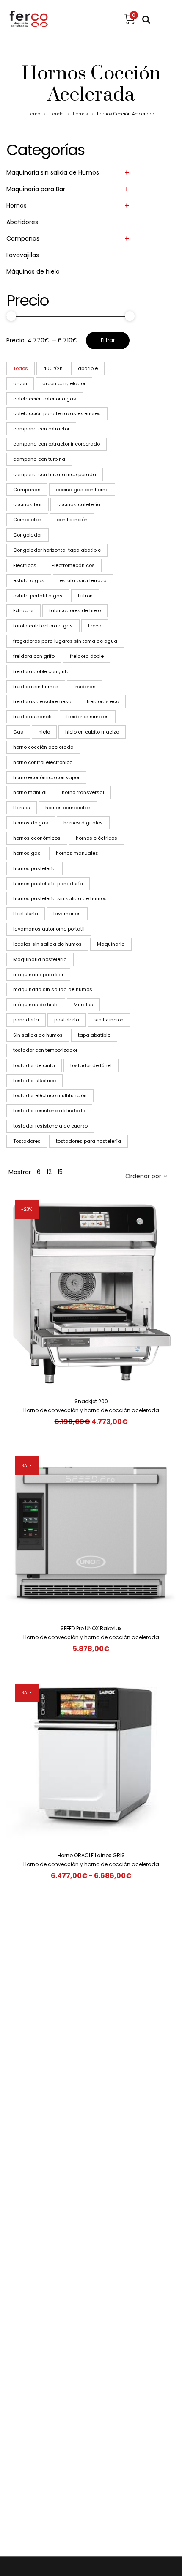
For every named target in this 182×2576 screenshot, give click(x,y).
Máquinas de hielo (33, 271)
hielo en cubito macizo (92, 732)
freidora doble (87, 656)
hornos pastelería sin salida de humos (60, 898)
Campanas (23, 238)
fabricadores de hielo (75, 610)
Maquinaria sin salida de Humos (53, 172)
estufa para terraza (83, 580)
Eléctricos (25, 565)
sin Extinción (109, 1020)
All (21, 368)
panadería (26, 1020)
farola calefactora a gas (43, 626)
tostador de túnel (91, 1065)
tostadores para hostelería (88, 1141)
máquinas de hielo (36, 1005)
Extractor (23, 610)
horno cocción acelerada (43, 747)
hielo (44, 732)
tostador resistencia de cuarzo (50, 1126)
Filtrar (108, 340)
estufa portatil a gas (38, 596)
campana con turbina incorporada (55, 474)
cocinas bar (28, 504)
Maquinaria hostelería (40, 959)
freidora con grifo (34, 656)
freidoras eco (103, 701)
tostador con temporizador (45, 1050)
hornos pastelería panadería (48, 884)
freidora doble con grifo (41, 671)
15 (60, 1172)
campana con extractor (41, 429)
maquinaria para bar (38, 975)
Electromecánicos (73, 565)
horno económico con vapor (46, 777)
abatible (88, 368)
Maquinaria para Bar (36, 189)
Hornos (80, 114)
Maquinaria (111, 944)
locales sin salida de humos (47, 944)
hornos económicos (37, 838)
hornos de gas (31, 823)
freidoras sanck (32, 717)
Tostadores (27, 1141)
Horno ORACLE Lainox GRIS (91, 1855)
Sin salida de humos (38, 1035)
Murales (83, 1005)
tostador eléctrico (34, 1081)
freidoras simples (88, 717)
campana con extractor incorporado (57, 444)
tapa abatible (94, 1035)
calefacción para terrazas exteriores (57, 413)
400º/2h (53, 368)
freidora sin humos (36, 687)
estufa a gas (29, 580)
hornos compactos (68, 808)
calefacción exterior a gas (45, 399)
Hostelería (26, 914)
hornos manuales (77, 853)
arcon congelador (64, 383)
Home (34, 114)
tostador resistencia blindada (49, 1111)
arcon (20, 383)
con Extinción (72, 520)
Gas (18, 732)
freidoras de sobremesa (42, 701)
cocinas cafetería (79, 504)
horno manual (30, 792)
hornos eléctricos (97, 838)
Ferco (95, 626)
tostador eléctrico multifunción (50, 1095)
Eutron (85, 596)
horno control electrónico (43, 762)
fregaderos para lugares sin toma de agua (65, 641)
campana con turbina (39, 459)
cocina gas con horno (82, 490)
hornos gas (27, 853)
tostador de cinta (34, 1065)
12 (49, 1172)
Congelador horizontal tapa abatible (57, 550)
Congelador (28, 535)
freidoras (85, 687)
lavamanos (67, 914)
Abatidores (22, 222)
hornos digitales (83, 823)
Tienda (57, 114)
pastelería (67, 1020)
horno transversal (83, 792)
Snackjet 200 (91, 1401)
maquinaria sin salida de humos (53, 989)
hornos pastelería (34, 868)
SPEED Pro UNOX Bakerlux (91, 1628)
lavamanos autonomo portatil (49, 929)
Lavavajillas (23, 255)
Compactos (27, 520)
